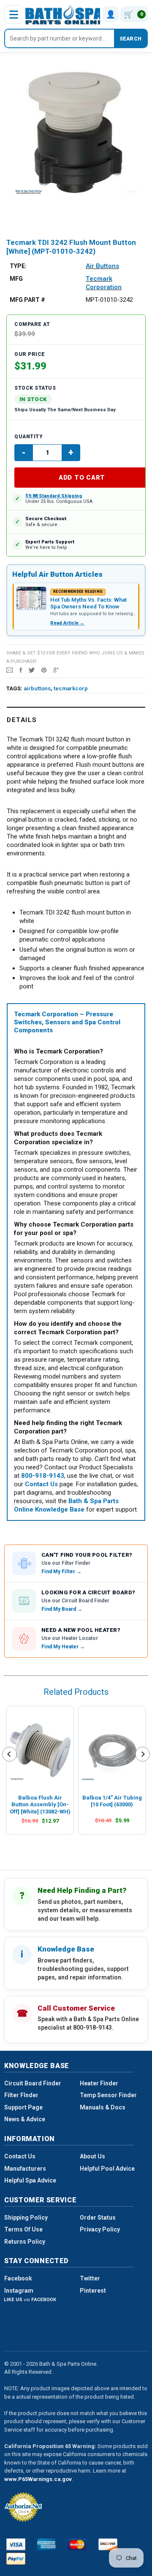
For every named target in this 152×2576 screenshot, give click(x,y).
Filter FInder (21, 2095)
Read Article (67, 623)
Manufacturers (25, 2169)
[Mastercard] (77, 2544)
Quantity (28, 437)
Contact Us (20, 2156)
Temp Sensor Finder (108, 2095)
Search (130, 39)
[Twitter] (32, 670)
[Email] (9, 670)
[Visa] (16, 2544)
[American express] (47, 2544)
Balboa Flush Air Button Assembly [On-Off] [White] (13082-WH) (40, 1805)
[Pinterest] (44, 670)
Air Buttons (102, 266)
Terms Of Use (23, 2229)
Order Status (98, 2218)
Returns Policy (25, 2242)
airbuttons (37, 688)
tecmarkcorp (71, 688)
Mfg (16, 279)
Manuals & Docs (103, 2107)
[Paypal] (16, 2559)
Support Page (23, 2107)
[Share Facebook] (21, 670)
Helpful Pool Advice (107, 2169)
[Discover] (108, 2544)
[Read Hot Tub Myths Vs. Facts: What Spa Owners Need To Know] (31, 598)
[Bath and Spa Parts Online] (64, 14)
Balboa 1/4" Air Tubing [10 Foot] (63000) (112, 1801)
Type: (18, 266)
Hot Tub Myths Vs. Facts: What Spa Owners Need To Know (88, 603)
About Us (92, 2156)
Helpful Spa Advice (30, 2180)
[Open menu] (14, 14)
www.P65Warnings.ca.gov (38, 2479)
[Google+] (56, 670)
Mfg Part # (27, 300)
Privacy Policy (100, 2229)
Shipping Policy (26, 2218)
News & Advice (25, 2119)
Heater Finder (99, 2083)
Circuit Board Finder (33, 2083)
